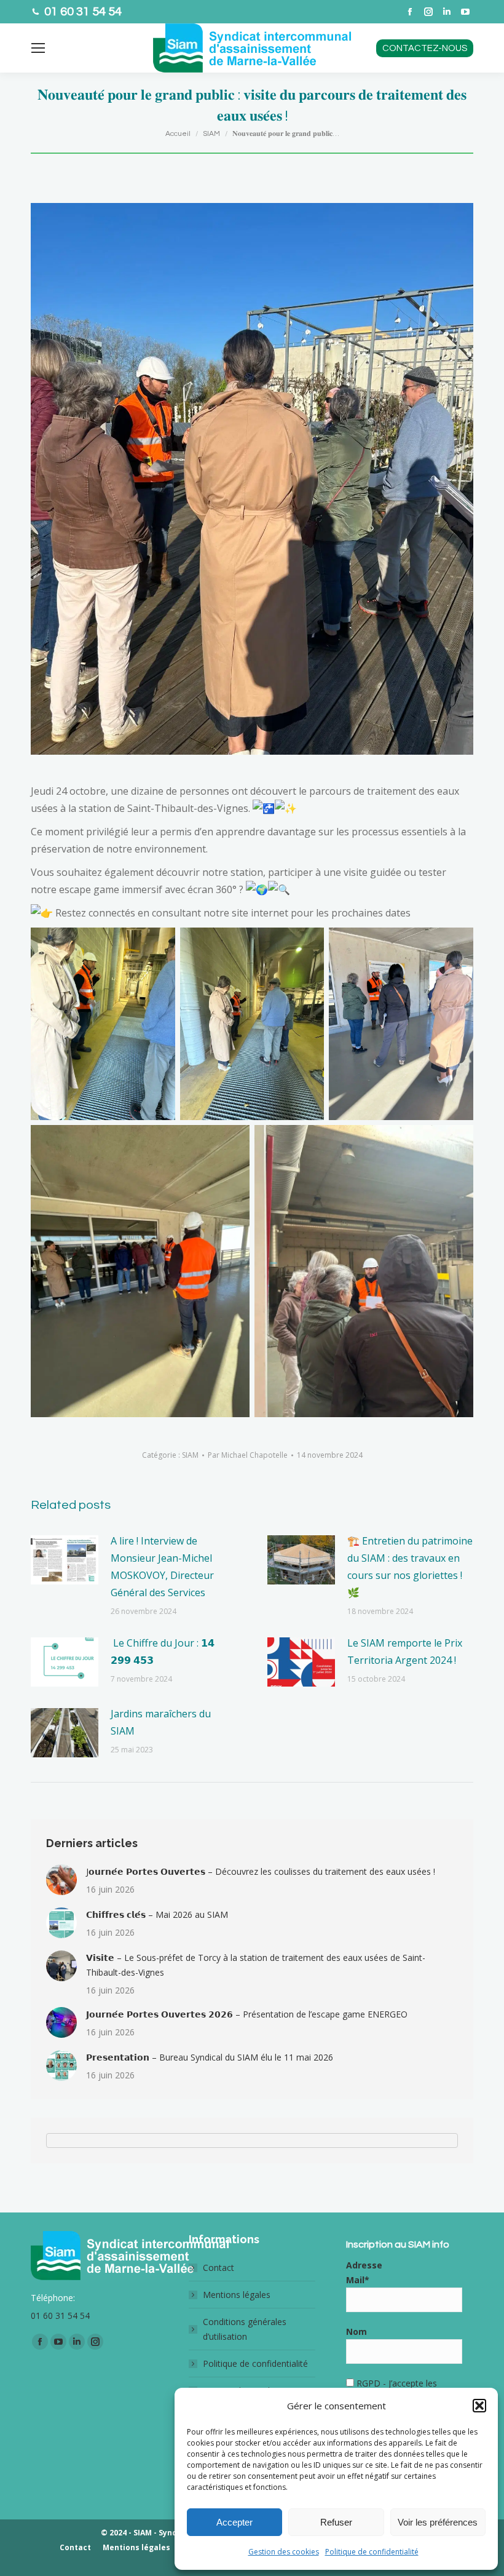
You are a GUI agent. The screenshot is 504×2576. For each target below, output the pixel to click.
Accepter (234, 2522)
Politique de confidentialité (372, 2552)
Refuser (336, 2522)
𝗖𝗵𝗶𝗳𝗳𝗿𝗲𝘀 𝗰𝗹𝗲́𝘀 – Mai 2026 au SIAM (157, 1914)
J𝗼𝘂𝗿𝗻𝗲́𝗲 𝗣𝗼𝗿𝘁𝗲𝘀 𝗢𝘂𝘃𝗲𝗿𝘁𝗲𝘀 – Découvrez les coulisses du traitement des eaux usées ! (261, 1871)
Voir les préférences (438, 2522)
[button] (479, 2406)
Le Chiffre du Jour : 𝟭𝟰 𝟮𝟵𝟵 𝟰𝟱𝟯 (163, 1652)
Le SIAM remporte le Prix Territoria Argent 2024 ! (405, 1652)
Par (248, 1455)
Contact (219, 2268)
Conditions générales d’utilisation (245, 2329)
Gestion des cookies (284, 2552)
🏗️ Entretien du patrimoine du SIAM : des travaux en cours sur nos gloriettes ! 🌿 (410, 1567)
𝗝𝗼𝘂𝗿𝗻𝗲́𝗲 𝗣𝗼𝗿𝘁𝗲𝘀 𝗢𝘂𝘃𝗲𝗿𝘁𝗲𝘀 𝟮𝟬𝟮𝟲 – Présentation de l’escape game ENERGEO (247, 2014)
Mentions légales (237, 2295)
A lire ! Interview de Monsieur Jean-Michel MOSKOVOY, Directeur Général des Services (162, 1567)
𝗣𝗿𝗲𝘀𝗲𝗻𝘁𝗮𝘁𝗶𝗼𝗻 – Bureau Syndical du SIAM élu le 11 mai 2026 (210, 2057)
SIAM (190, 1455)
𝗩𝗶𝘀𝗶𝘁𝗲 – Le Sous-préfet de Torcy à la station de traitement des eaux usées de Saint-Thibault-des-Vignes (256, 1965)
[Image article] (65, 1560)
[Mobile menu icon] (38, 48)
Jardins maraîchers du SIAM (161, 1722)
